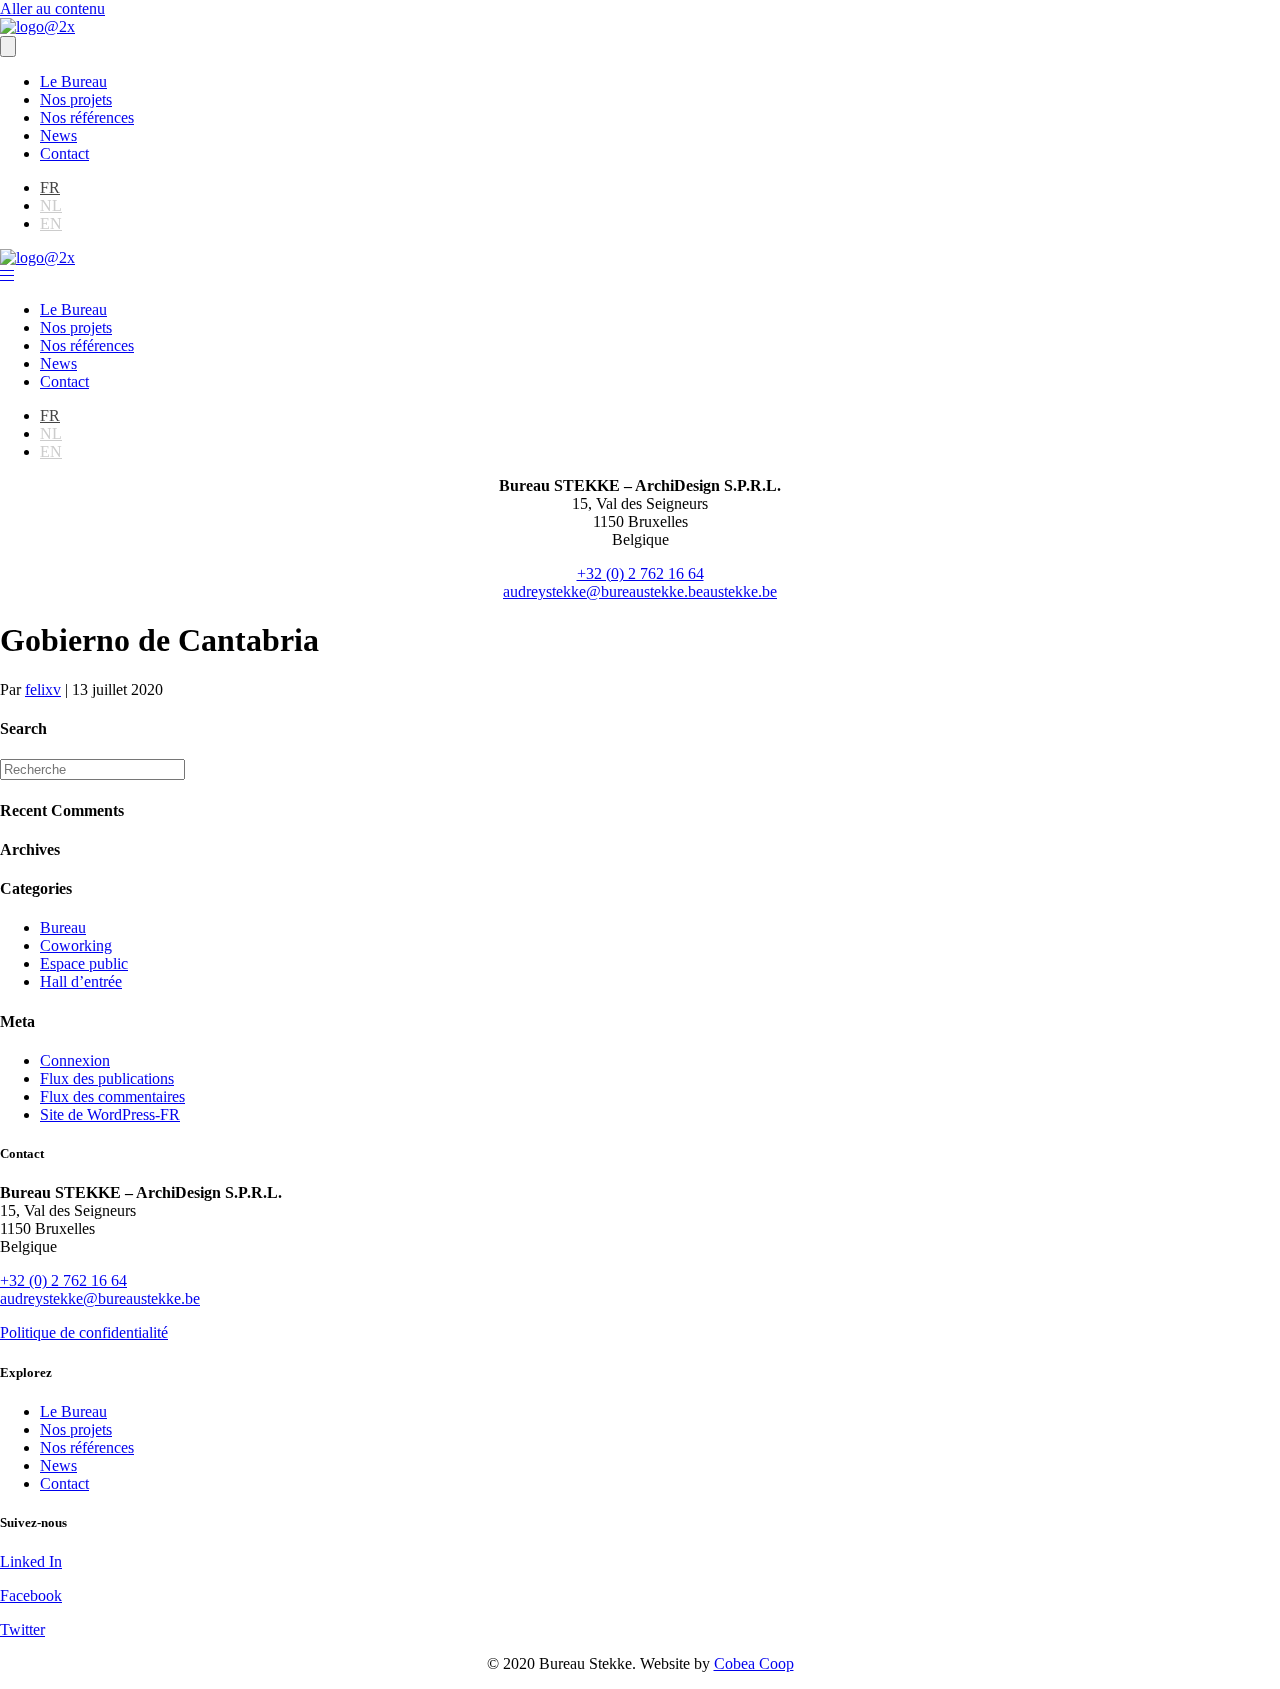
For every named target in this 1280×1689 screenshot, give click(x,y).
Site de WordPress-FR (110, 1114)
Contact (64, 153)
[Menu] (8, 46)
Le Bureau (73, 81)
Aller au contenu (52, 8)
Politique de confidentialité (84, 1332)
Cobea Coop (754, 1663)
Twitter (22, 1629)
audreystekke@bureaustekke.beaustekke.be (640, 591)
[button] (7, 275)
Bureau (63, 927)
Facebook (31, 1595)
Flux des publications (107, 1078)
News (58, 135)
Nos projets (76, 99)
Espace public (84, 963)
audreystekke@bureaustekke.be (100, 1298)
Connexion (75, 1060)
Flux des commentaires (112, 1096)
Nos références (87, 117)
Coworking (76, 945)
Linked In (31, 1561)
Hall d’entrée (81, 981)
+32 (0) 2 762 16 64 (640, 573)
